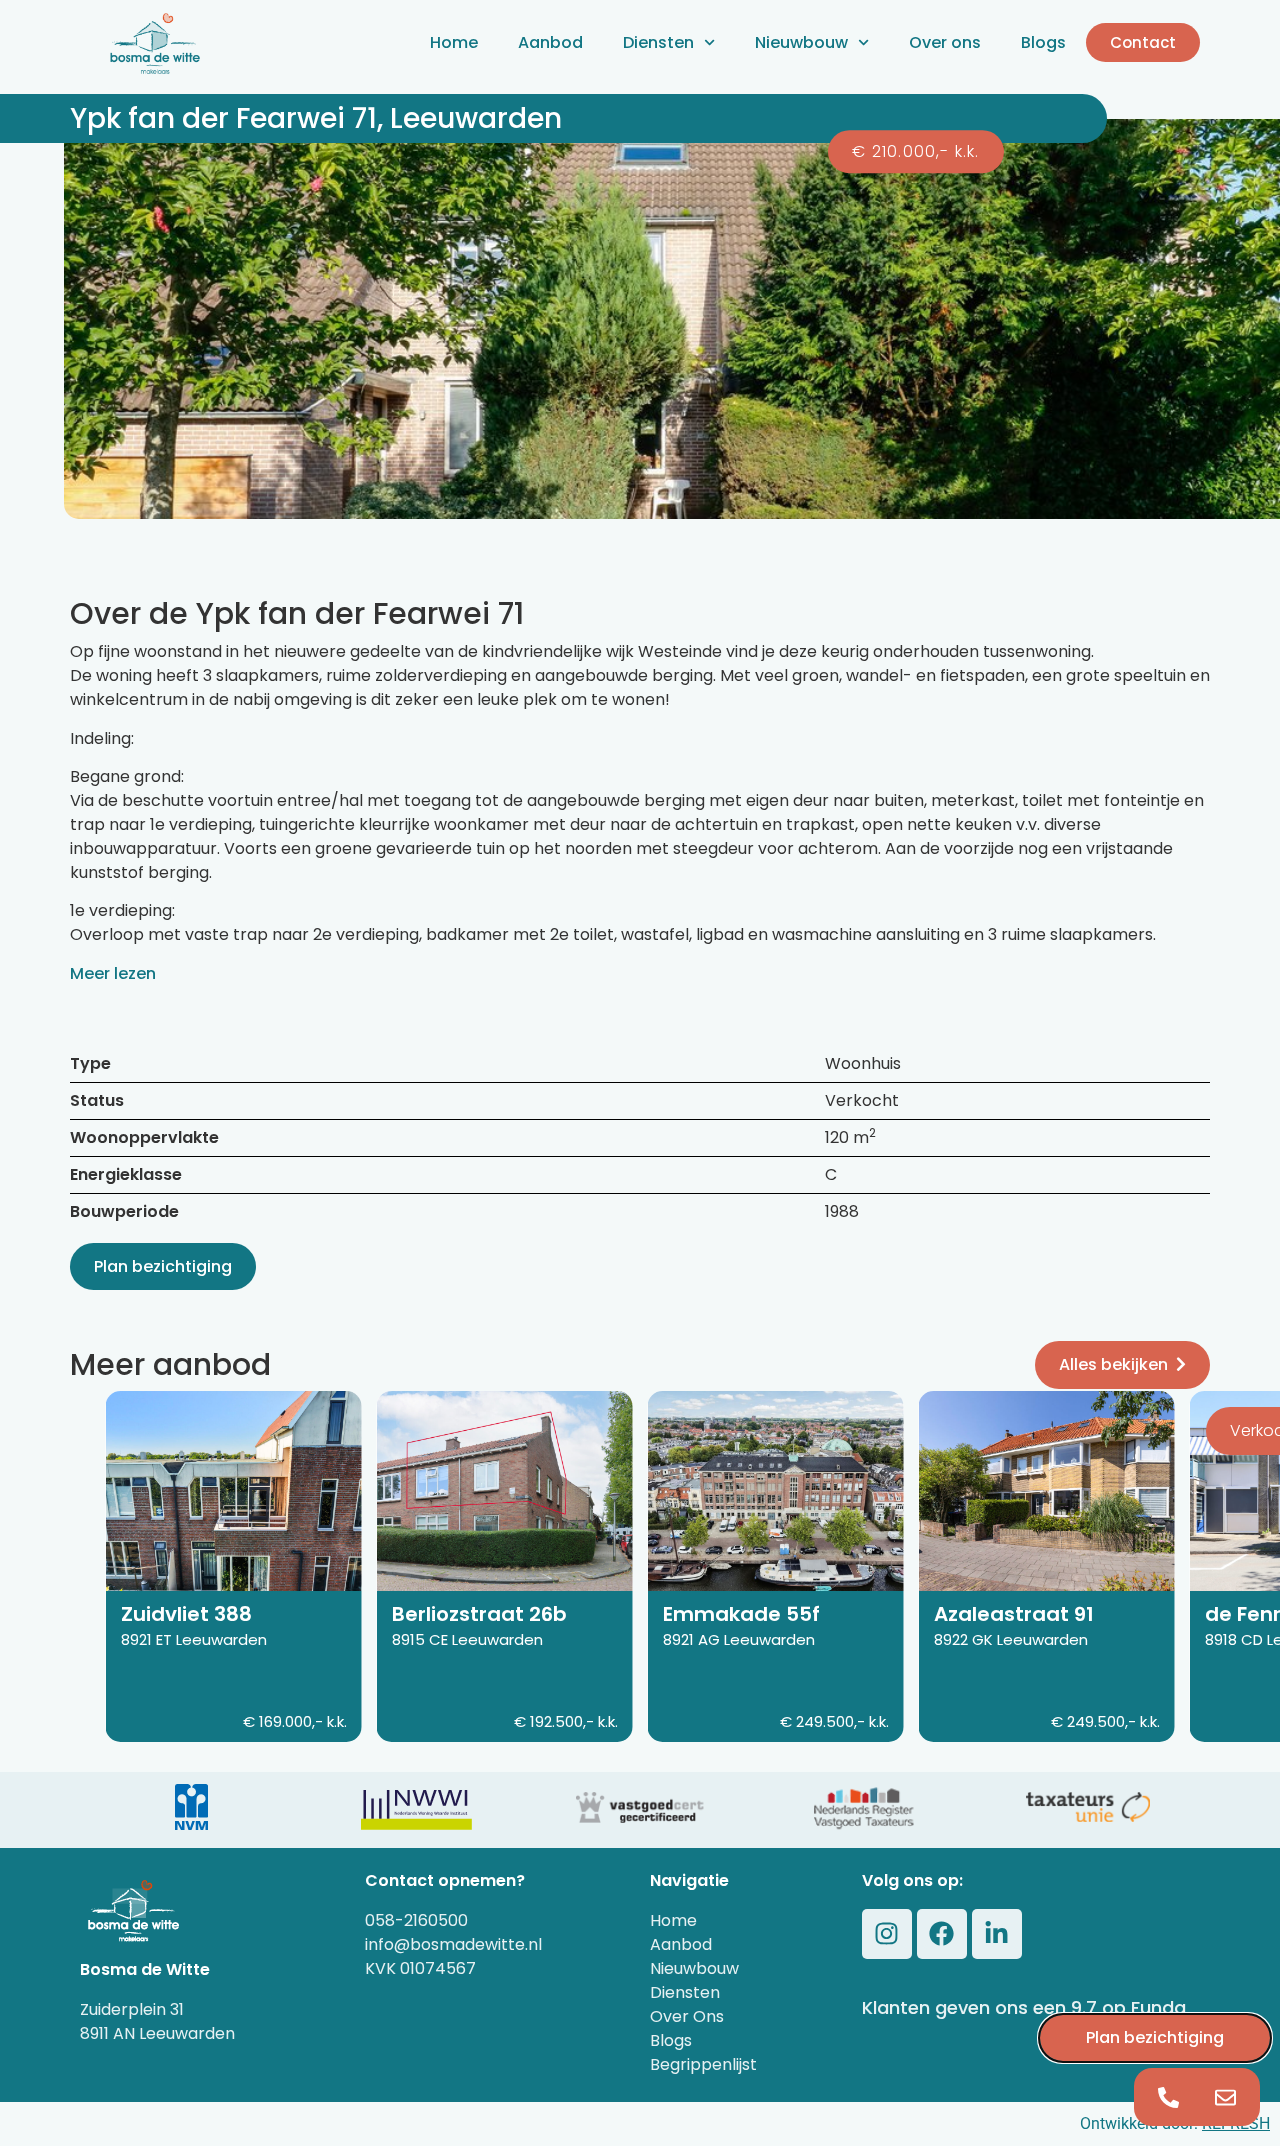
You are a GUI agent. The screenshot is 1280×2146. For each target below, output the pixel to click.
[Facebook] (942, 1934)
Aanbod (550, 42)
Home (454, 42)
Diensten (658, 42)
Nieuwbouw (801, 42)
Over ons (945, 42)
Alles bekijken (1113, 1364)
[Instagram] (887, 1934)
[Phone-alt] (1169, 2097)
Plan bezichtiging (163, 1266)
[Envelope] (1226, 2097)
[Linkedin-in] (997, 1934)
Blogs (1043, 42)
